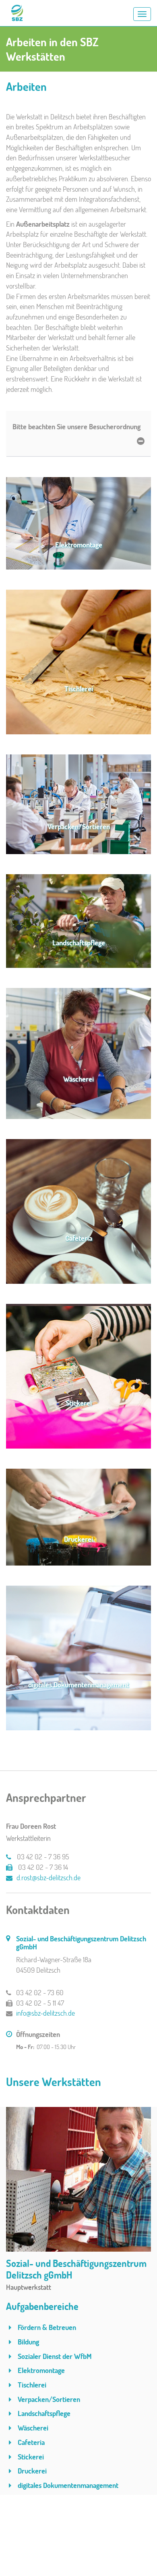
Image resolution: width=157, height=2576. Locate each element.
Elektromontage (40, 2370)
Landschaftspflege (43, 2413)
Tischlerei (31, 2385)
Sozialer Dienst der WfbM (54, 2356)
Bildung (28, 2342)
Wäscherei (32, 2428)
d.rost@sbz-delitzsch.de (49, 1877)
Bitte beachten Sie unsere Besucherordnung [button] (76, 426)
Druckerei (31, 2471)
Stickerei (30, 2457)
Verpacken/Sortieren (48, 2399)
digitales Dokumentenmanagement (67, 2485)
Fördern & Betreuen (46, 2327)
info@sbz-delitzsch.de (45, 2013)
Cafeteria (30, 2442)
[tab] (78, 434)
